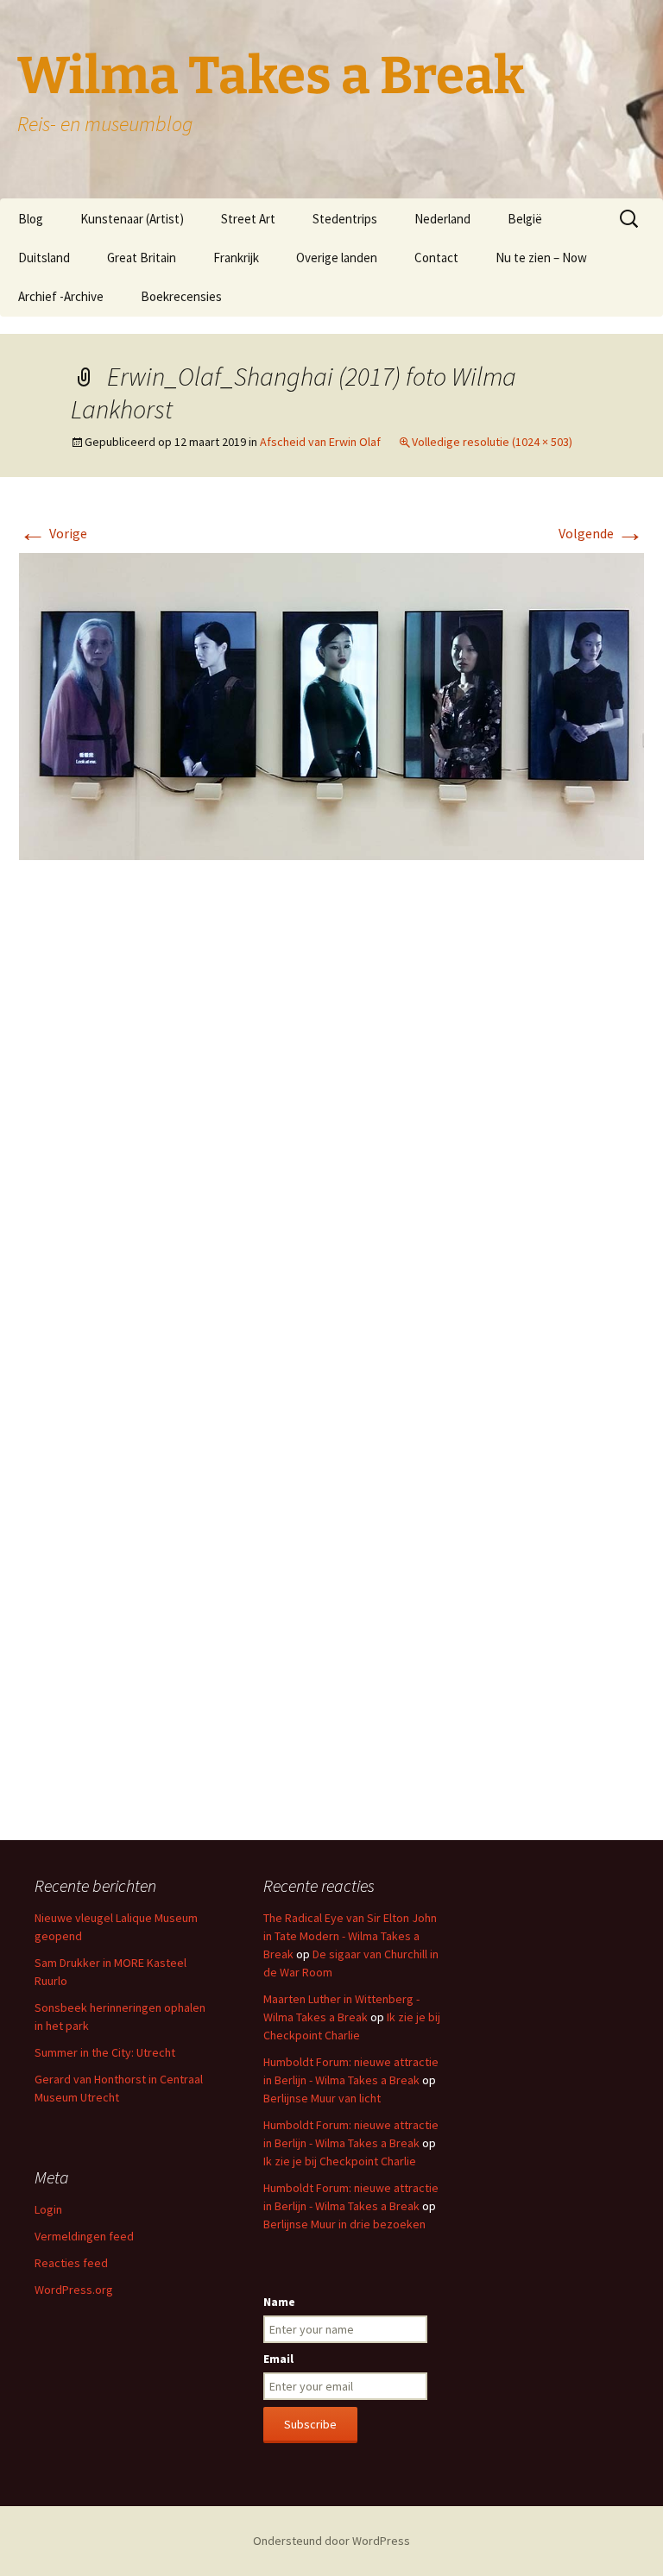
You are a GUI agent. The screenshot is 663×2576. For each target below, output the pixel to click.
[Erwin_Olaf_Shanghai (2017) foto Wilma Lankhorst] (331, 705)
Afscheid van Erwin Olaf (320, 442)
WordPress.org (74, 2290)
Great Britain (142, 258)
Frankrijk (236, 258)
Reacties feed (71, 2263)
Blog (31, 219)
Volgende (601, 533)
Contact (436, 258)
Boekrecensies (181, 296)
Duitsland (44, 258)
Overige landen (337, 258)
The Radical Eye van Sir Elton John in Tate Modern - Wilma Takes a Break (350, 1936)
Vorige (53, 533)
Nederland (442, 219)
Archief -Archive (61, 296)
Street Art (248, 219)
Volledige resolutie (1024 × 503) (492, 442)
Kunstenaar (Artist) (132, 219)
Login (48, 2209)
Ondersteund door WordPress (331, 2541)
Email (278, 2359)
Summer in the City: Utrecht (105, 2052)
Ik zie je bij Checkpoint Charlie (340, 2161)
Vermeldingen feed (84, 2236)
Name (279, 2302)
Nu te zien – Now (541, 258)
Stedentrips (345, 219)
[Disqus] (331, 1131)
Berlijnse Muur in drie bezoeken (344, 2224)
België (525, 219)
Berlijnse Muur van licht (322, 2098)
